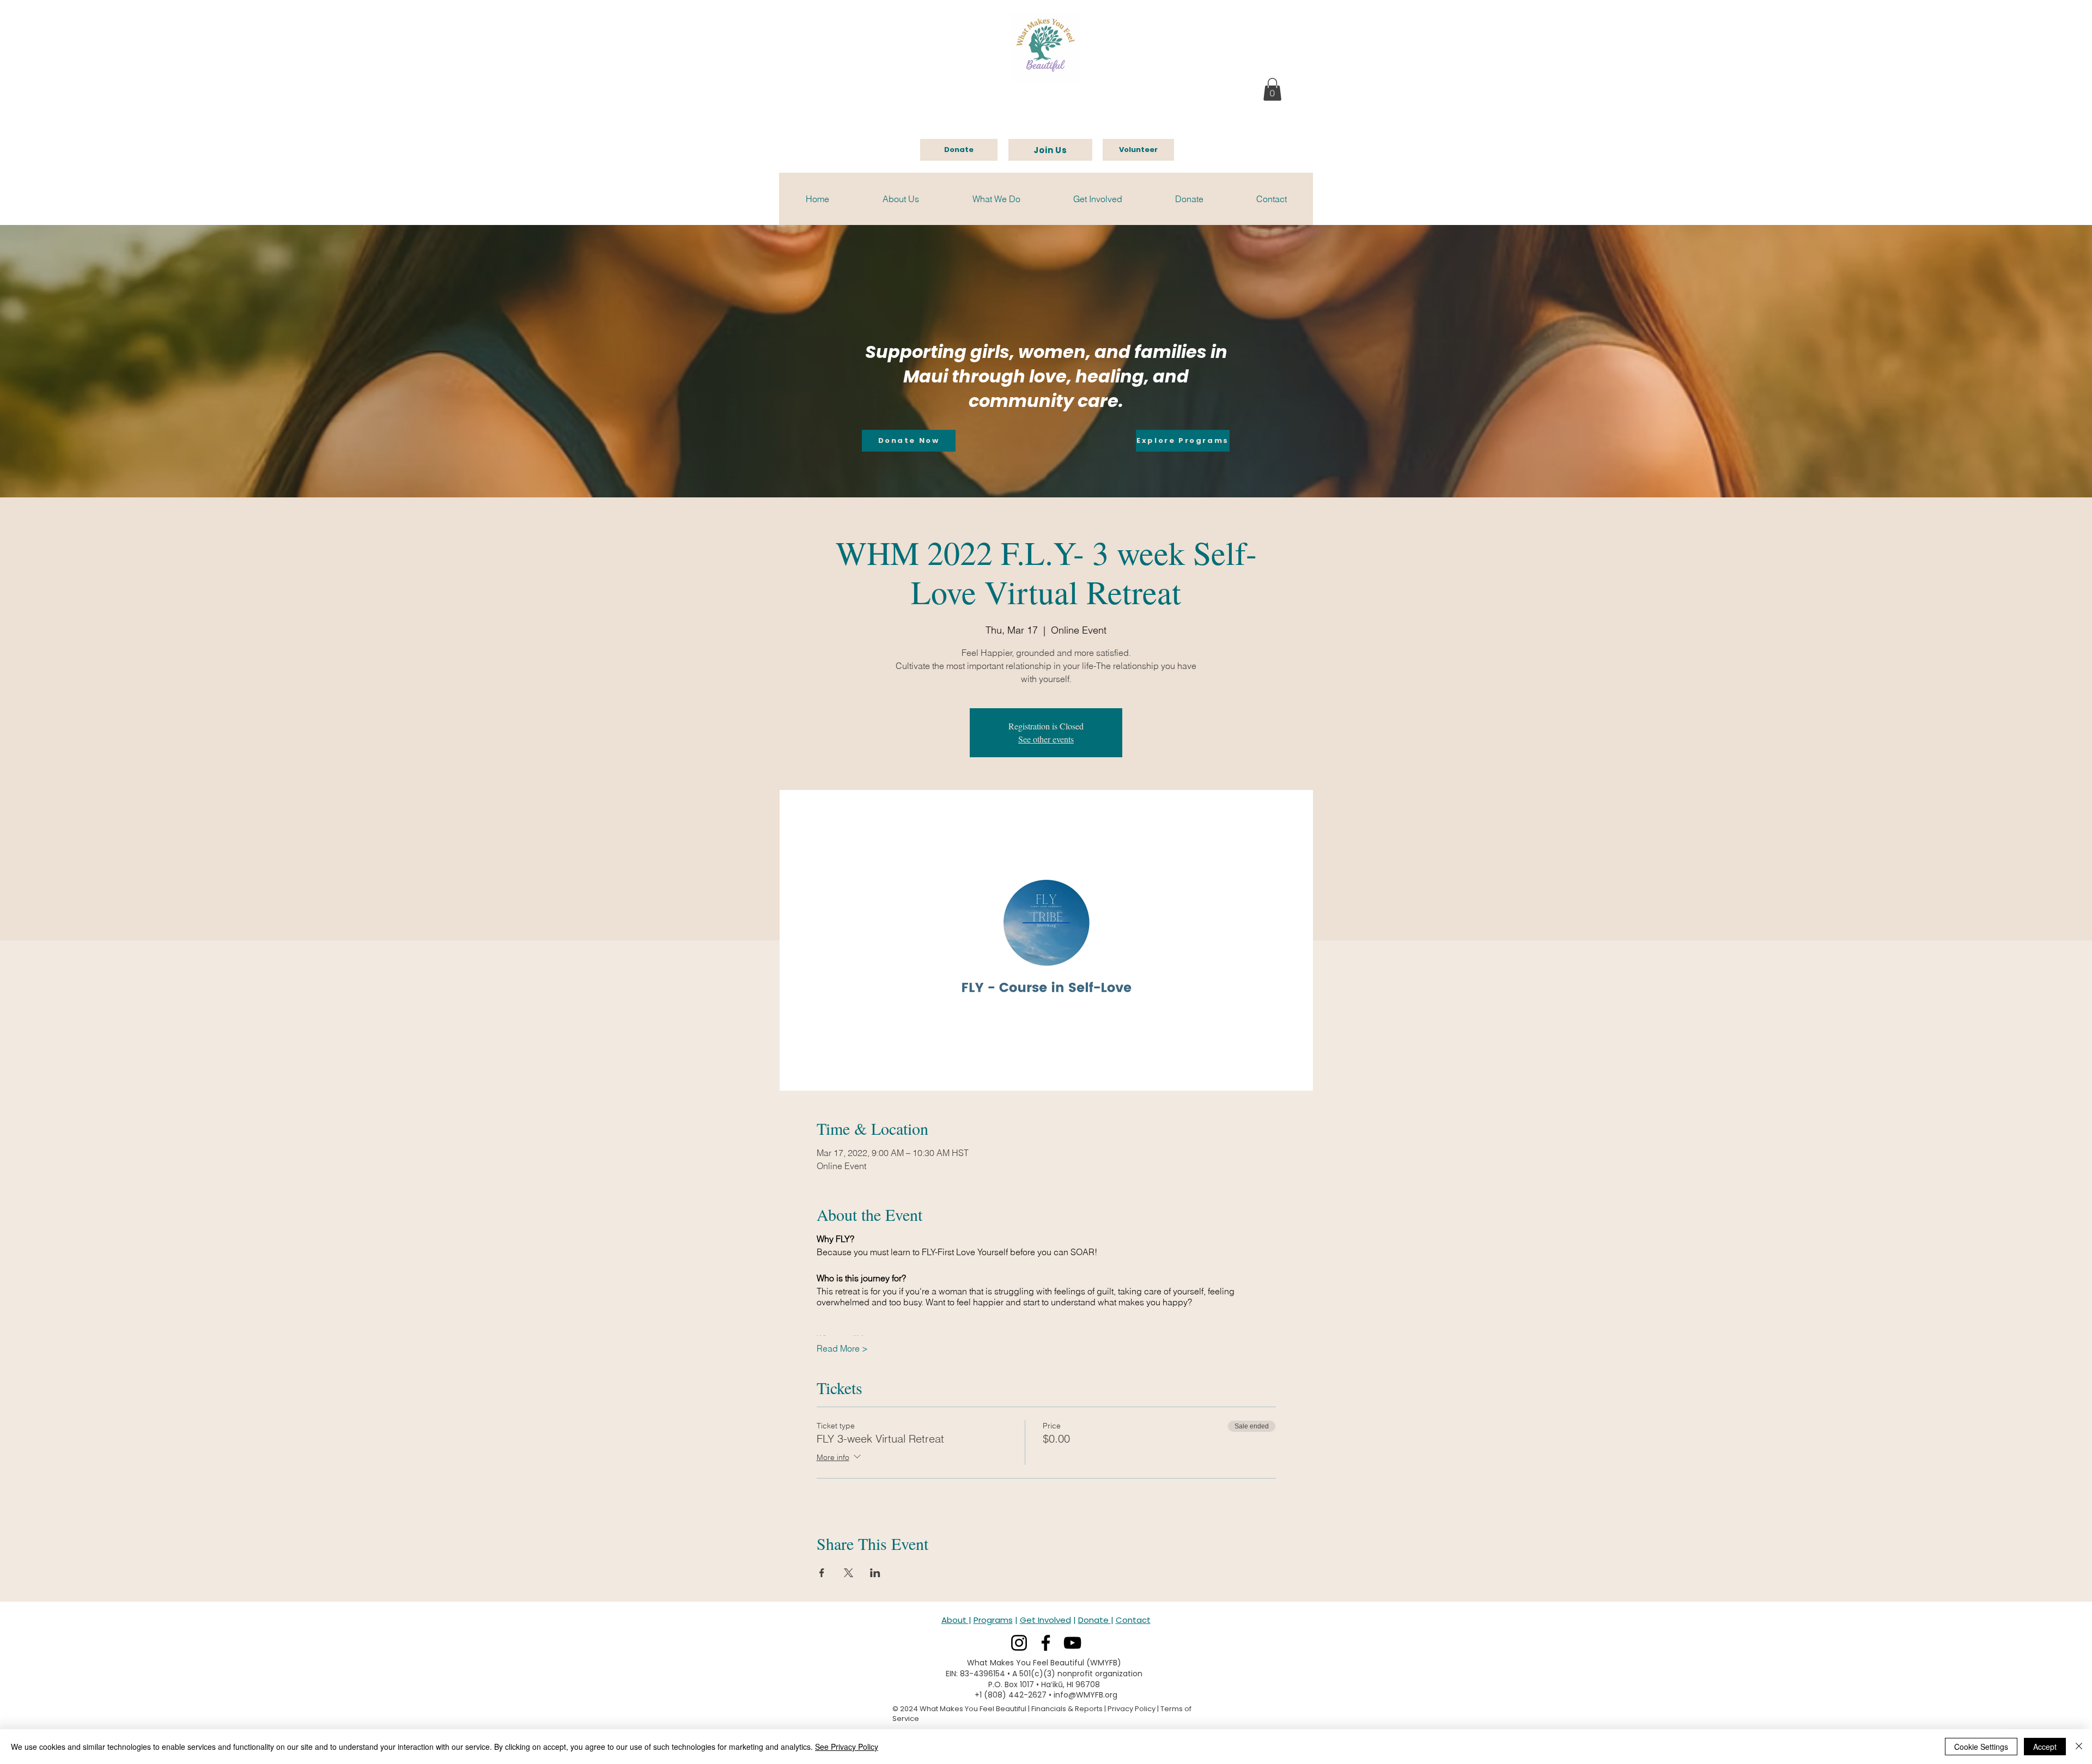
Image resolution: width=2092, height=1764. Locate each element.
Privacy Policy (1132, 1709)
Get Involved (1045, 1620)
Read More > (842, 1348)
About (955, 1620)
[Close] (2079, 1747)
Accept (2045, 1747)
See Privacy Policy (847, 1747)
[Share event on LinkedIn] (875, 1573)
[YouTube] (1072, 1643)
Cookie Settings (1981, 1747)
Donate (1094, 1620)
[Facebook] (1046, 1643)
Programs (993, 1620)
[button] (1272, 89)
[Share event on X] (849, 1573)
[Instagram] (1019, 1643)
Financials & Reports (1067, 1709)
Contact (1133, 1620)
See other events (1046, 739)
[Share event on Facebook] (822, 1573)
